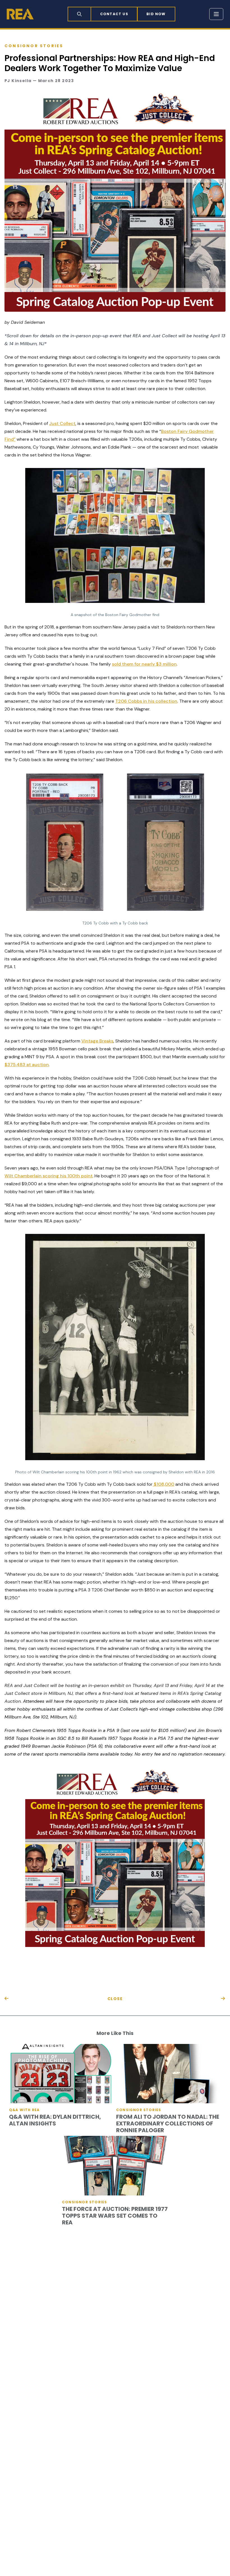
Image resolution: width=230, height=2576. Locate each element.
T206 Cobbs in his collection (146, 701)
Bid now (156, 14)
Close (115, 1999)
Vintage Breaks (97, 1041)
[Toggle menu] (216, 14)
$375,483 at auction (27, 1065)
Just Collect (62, 423)
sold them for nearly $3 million (144, 664)
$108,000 (163, 1484)
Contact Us (114, 14)
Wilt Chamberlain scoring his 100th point (49, 1176)
